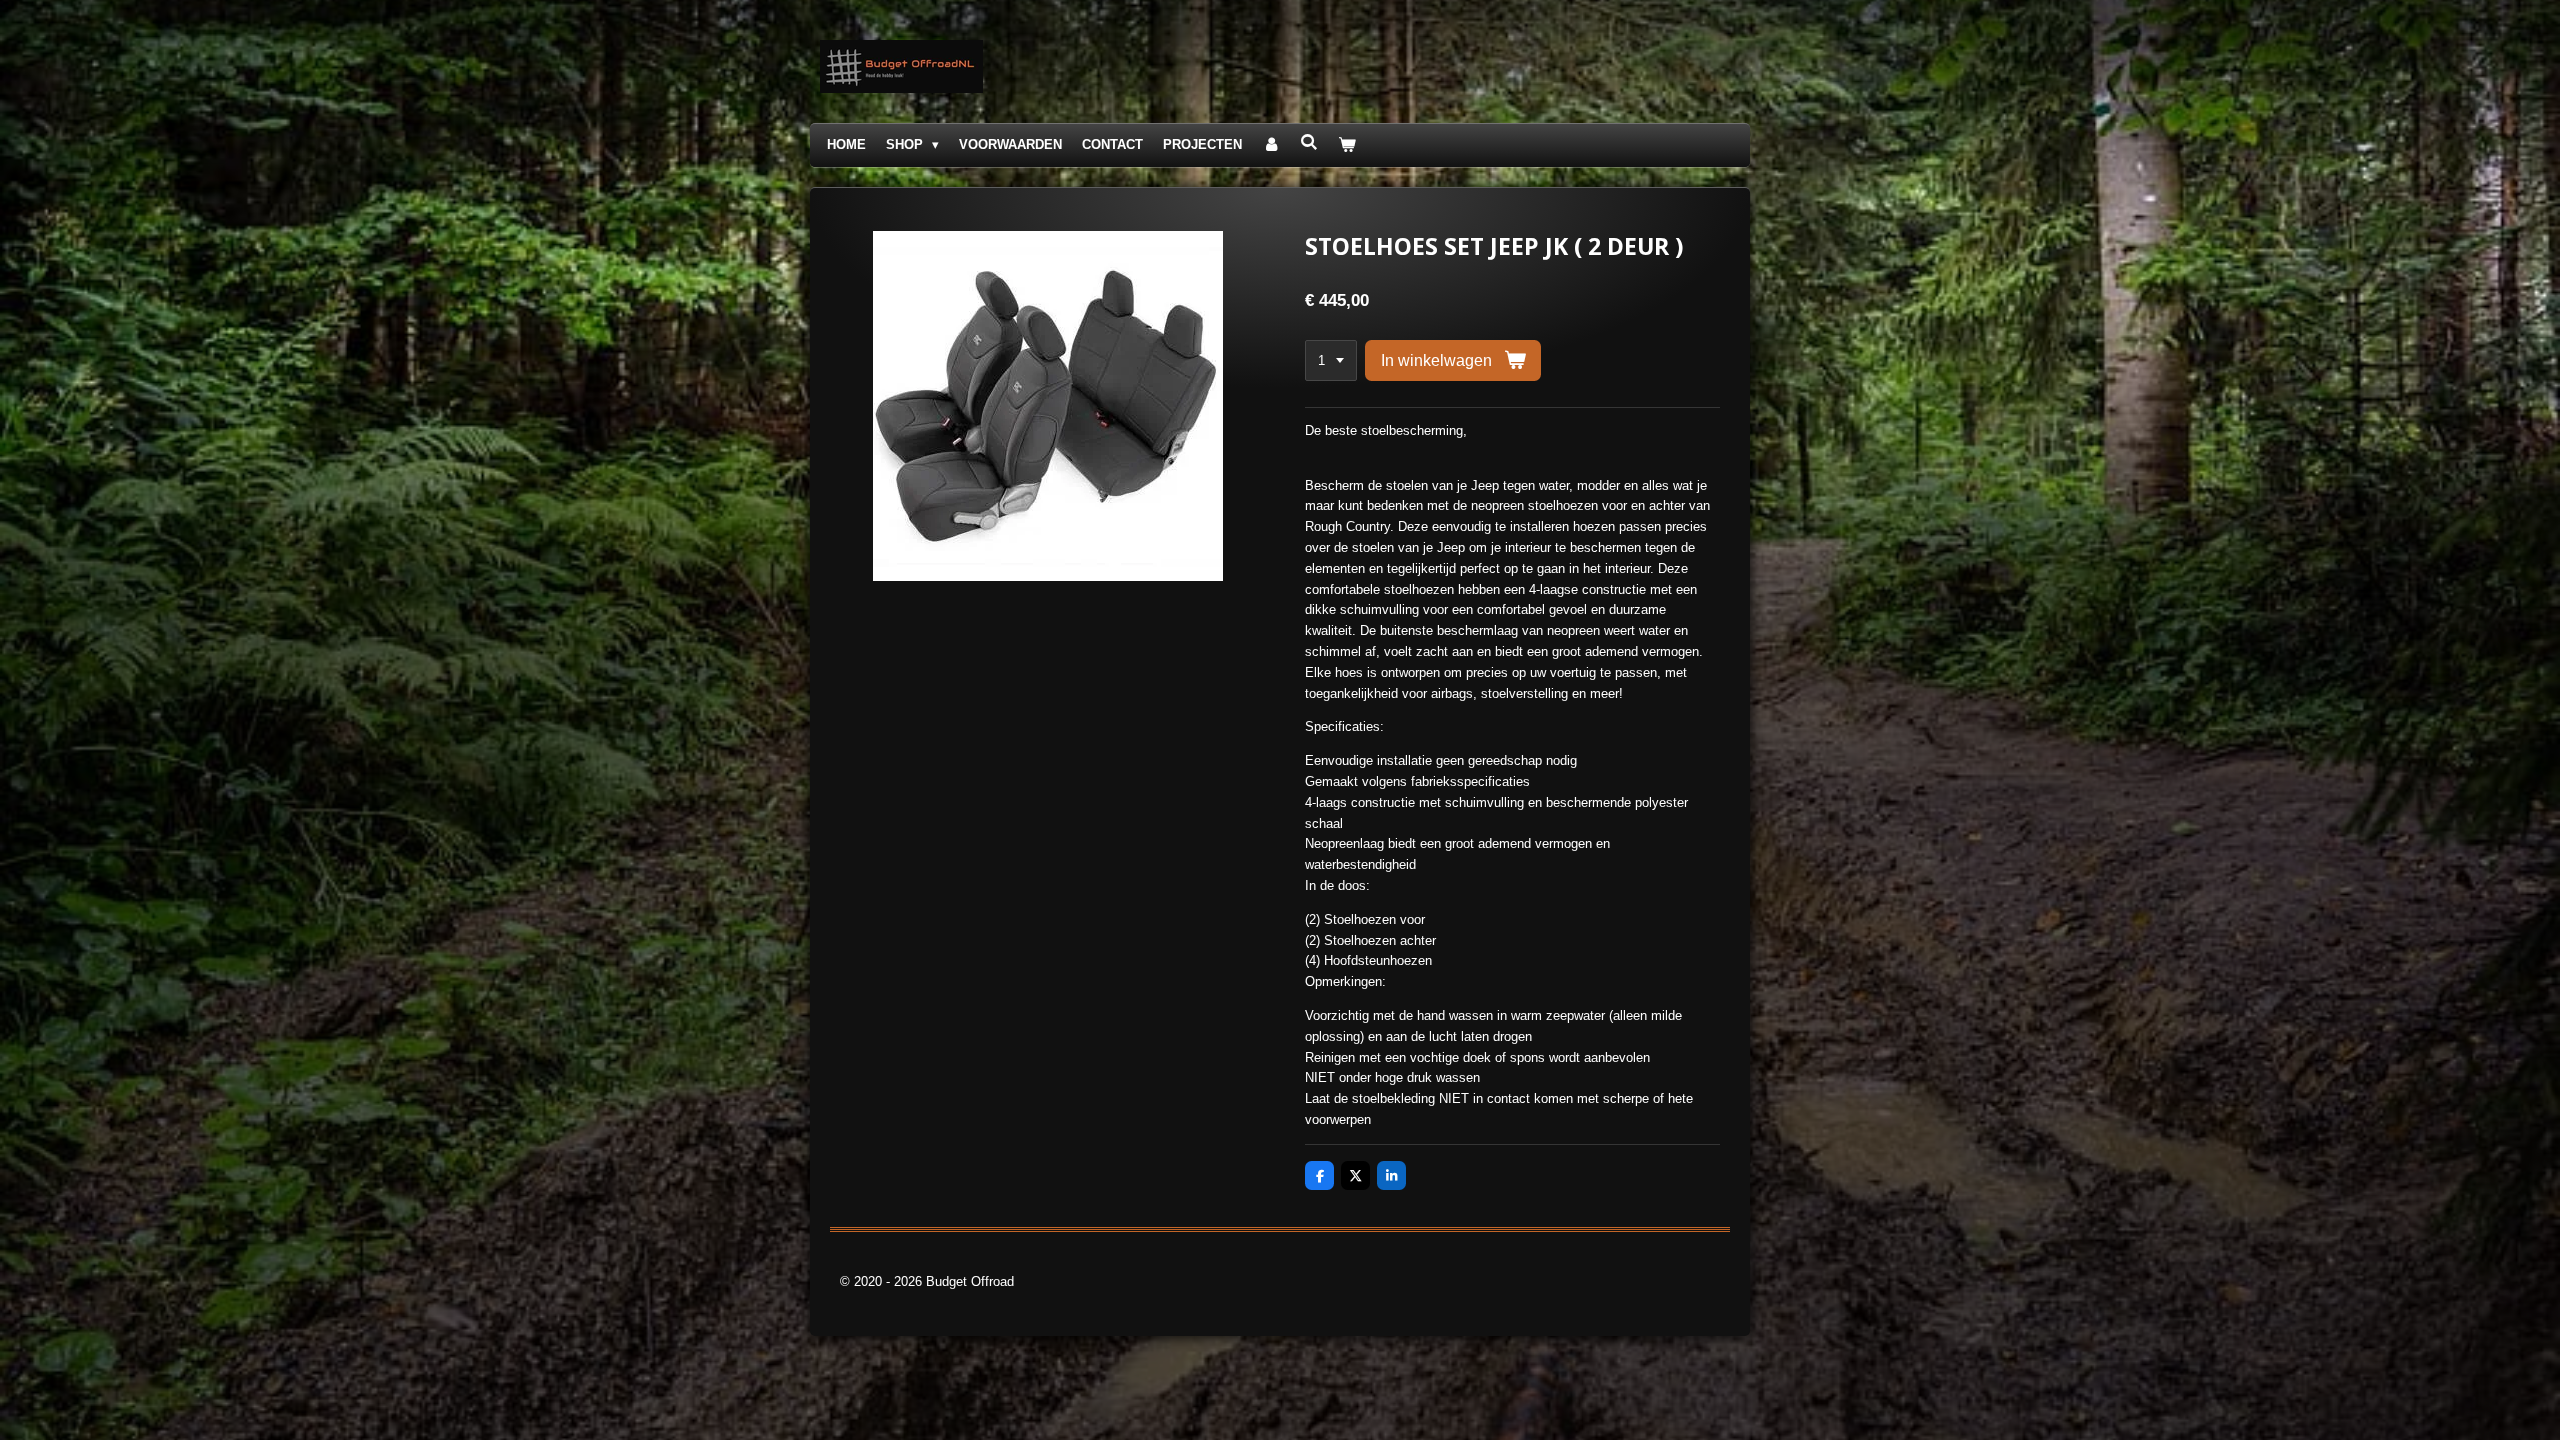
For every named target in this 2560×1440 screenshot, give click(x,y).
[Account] (1271, 145)
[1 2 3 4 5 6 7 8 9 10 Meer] (1331, 360)
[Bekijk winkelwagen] (1348, 145)
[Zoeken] (1309, 142)
